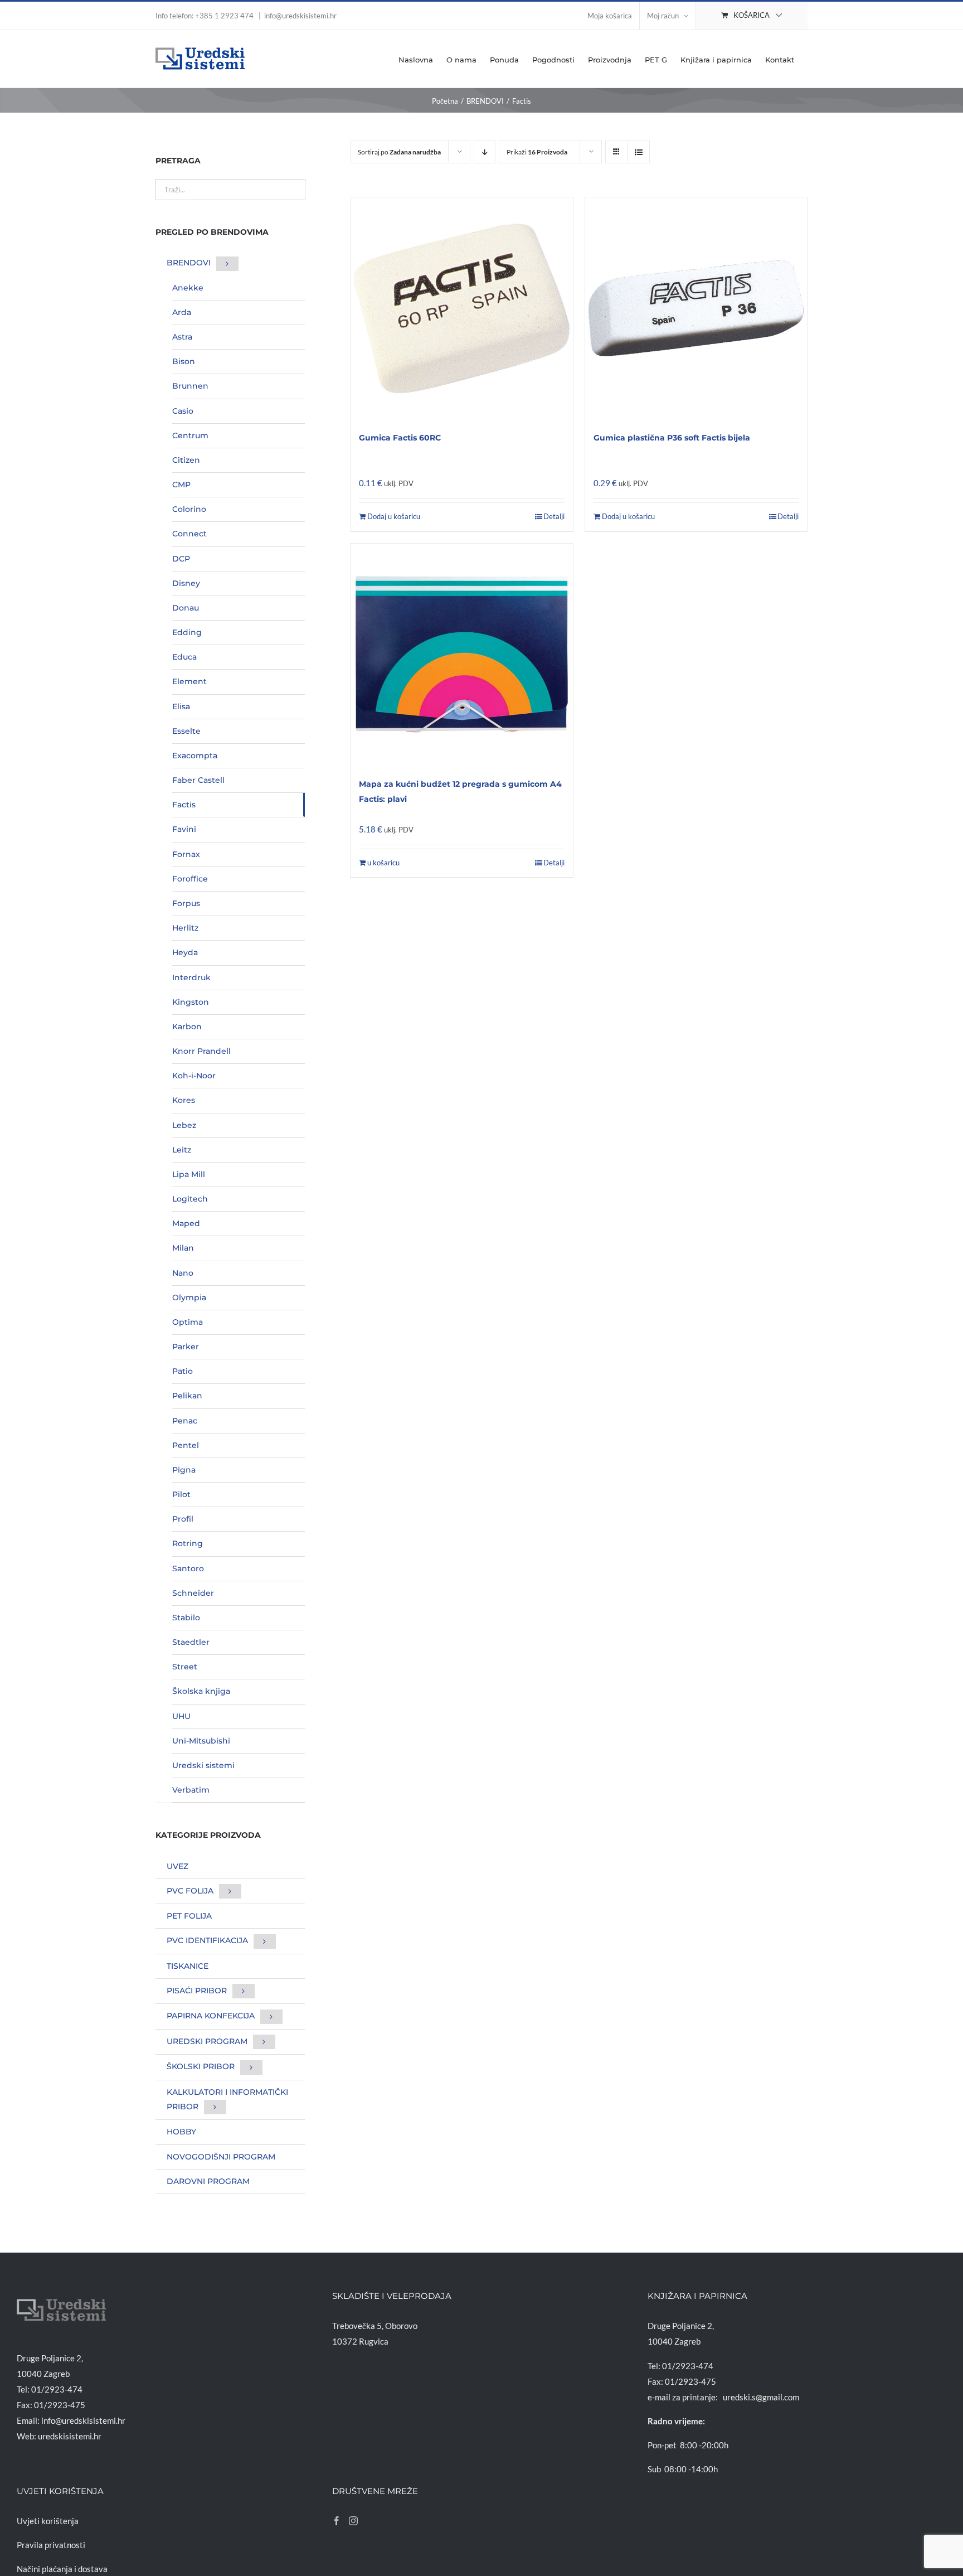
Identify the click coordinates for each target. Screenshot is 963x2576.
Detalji (554, 516)
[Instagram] (353, 2521)
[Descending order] (485, 152)
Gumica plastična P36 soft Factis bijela (672, 438)
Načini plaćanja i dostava (62, 2569)
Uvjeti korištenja (48, 2521)
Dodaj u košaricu (394, 516)
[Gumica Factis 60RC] (461, 308)
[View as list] (638, 152)
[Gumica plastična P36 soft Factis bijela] (696, 308)
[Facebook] (337, 2521)
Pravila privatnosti (51, 2545)
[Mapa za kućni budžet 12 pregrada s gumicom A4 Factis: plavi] (461, 655)
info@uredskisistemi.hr (300, 16)
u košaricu (383, 863)
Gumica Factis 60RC (400, 438)
